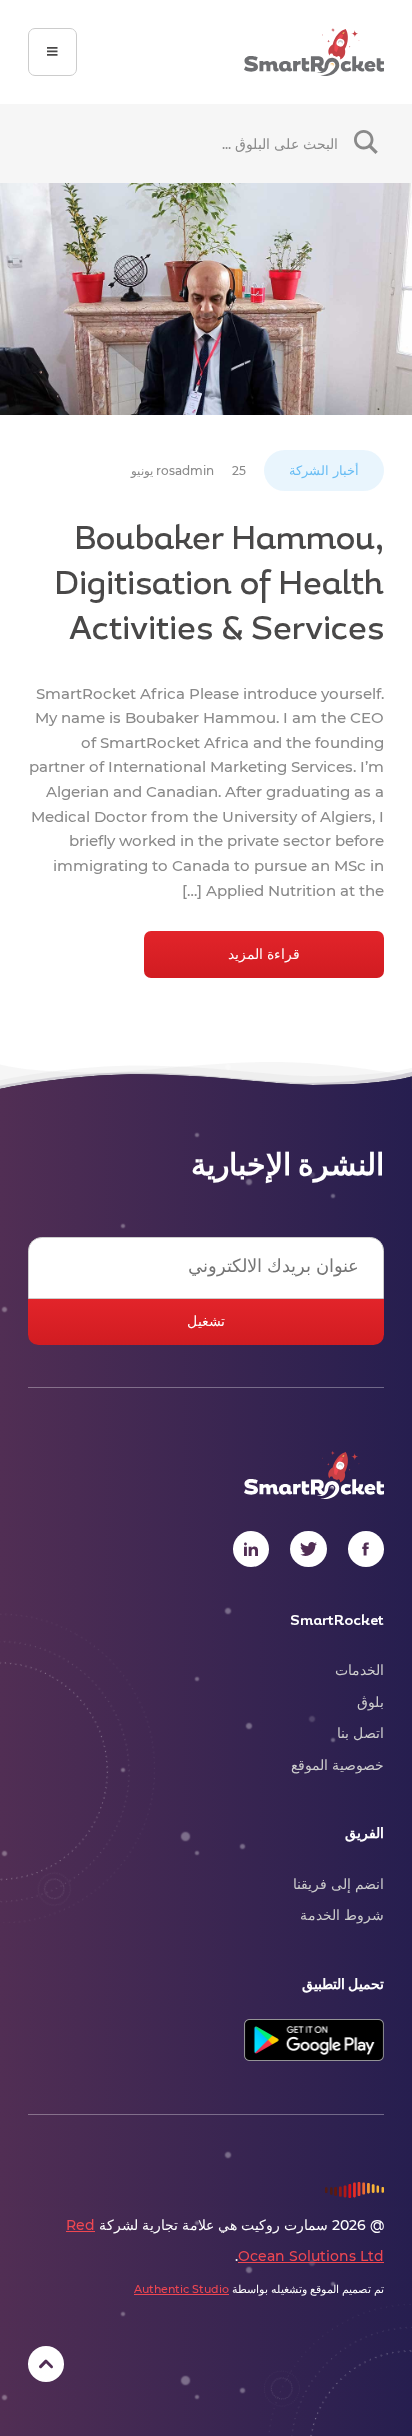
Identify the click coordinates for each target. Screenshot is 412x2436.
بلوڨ (370, 1702)
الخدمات (359, 1670)
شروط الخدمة (342, 1915)
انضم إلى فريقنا (338, 1884)
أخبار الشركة (324, 470)
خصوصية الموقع (337, 1765)
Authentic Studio (181, 2289)
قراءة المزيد (264, 954)
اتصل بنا (360, 1733)
